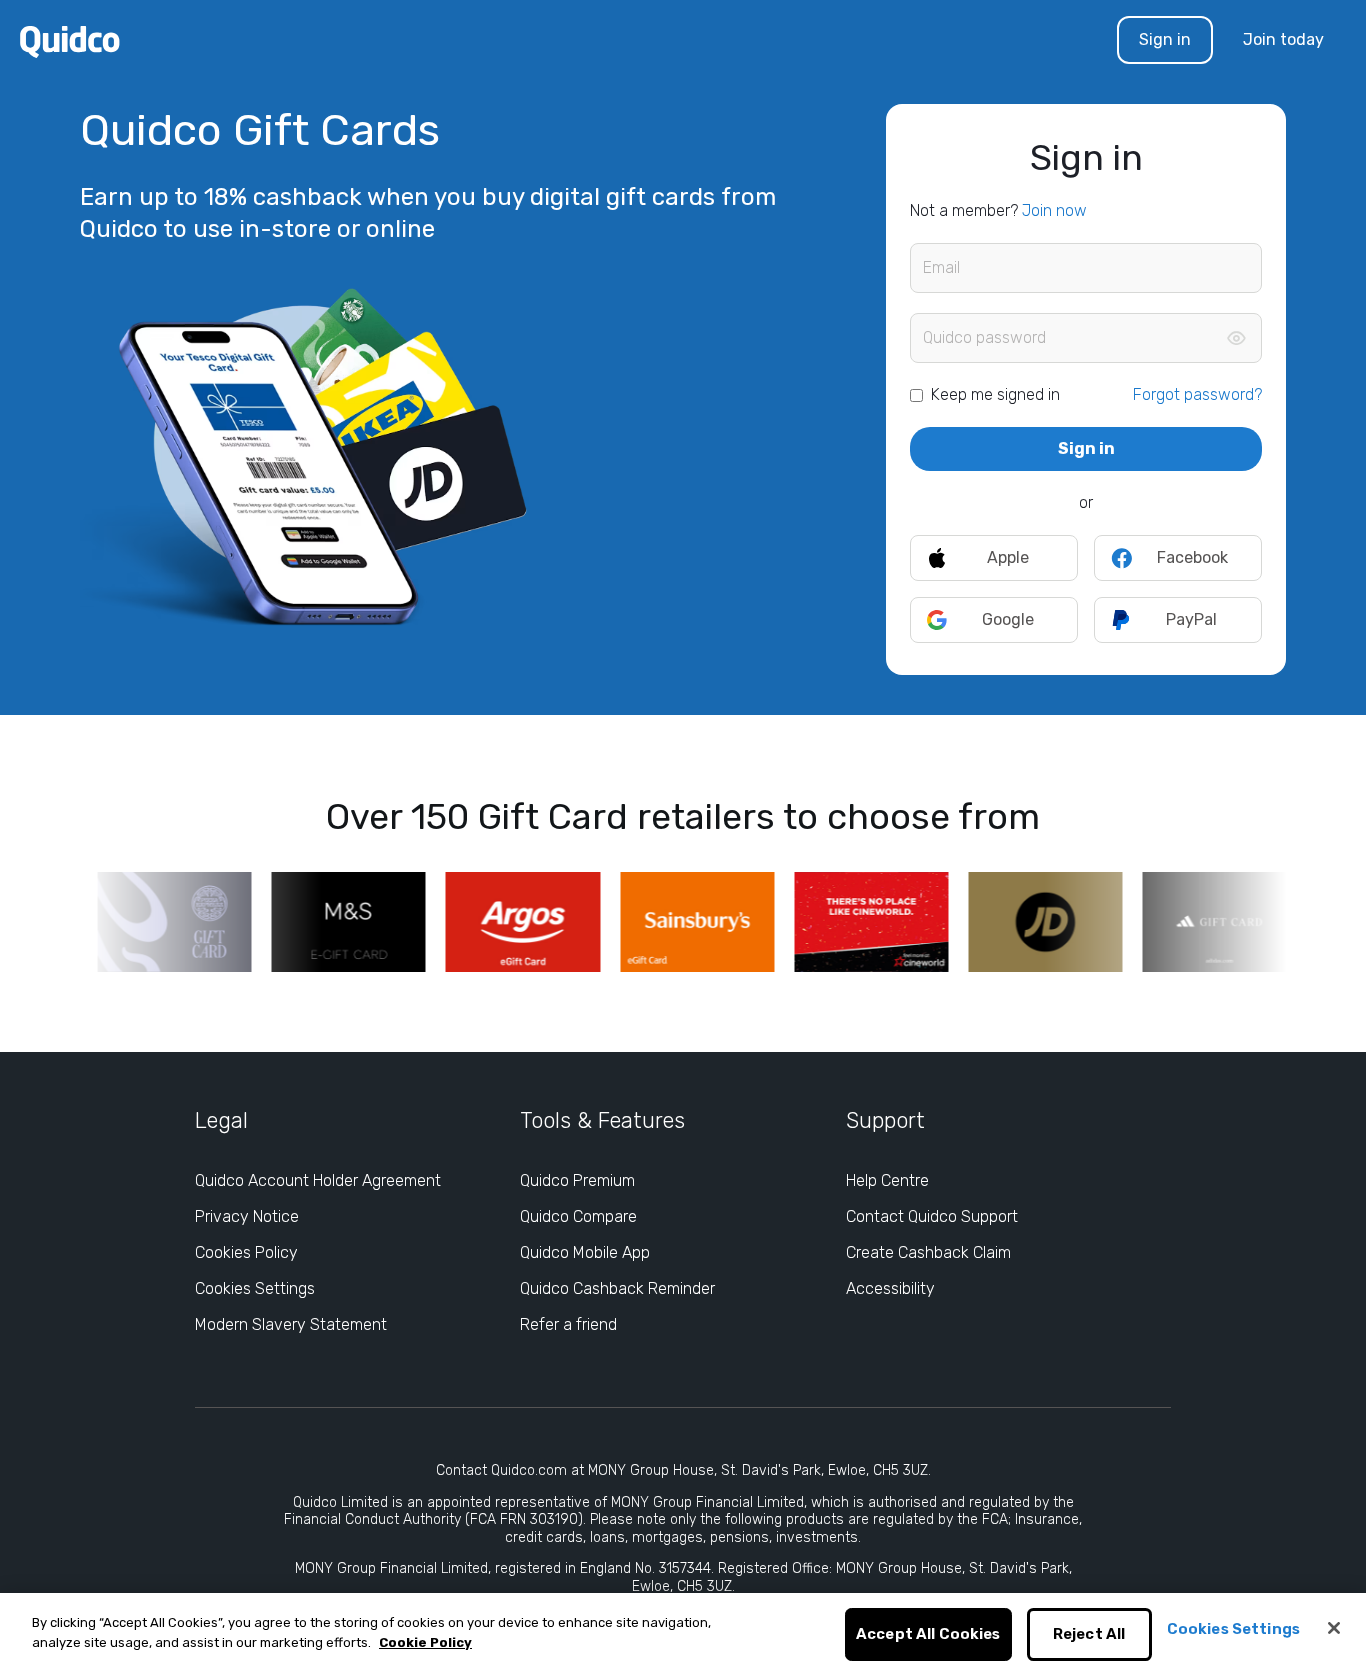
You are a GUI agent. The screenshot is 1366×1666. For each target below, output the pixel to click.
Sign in (1165, 39)
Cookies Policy (246, 1252)
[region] (683, 1629)
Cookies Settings (255, 1288)
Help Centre (887, 1180)
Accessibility (890, 1288)
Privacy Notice (247, 1216)
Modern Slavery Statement (291, 1324)
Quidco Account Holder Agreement (318, 1180)
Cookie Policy (425, 1642)
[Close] (1334, 1628)
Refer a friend (568, 1324)
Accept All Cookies (928, 1635)
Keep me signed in (995, 394)
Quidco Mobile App (585, 1252)
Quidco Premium (577, 1180)
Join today (1283, 39)
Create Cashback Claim (928, 1252)
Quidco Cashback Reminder (617, 1288)
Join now (1054, 210)
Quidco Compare (578, 1216)
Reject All (1089, 1635)
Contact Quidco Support (932, 1216)
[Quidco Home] (70, 40)
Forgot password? (1197, 394)
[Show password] (1236, 338)
